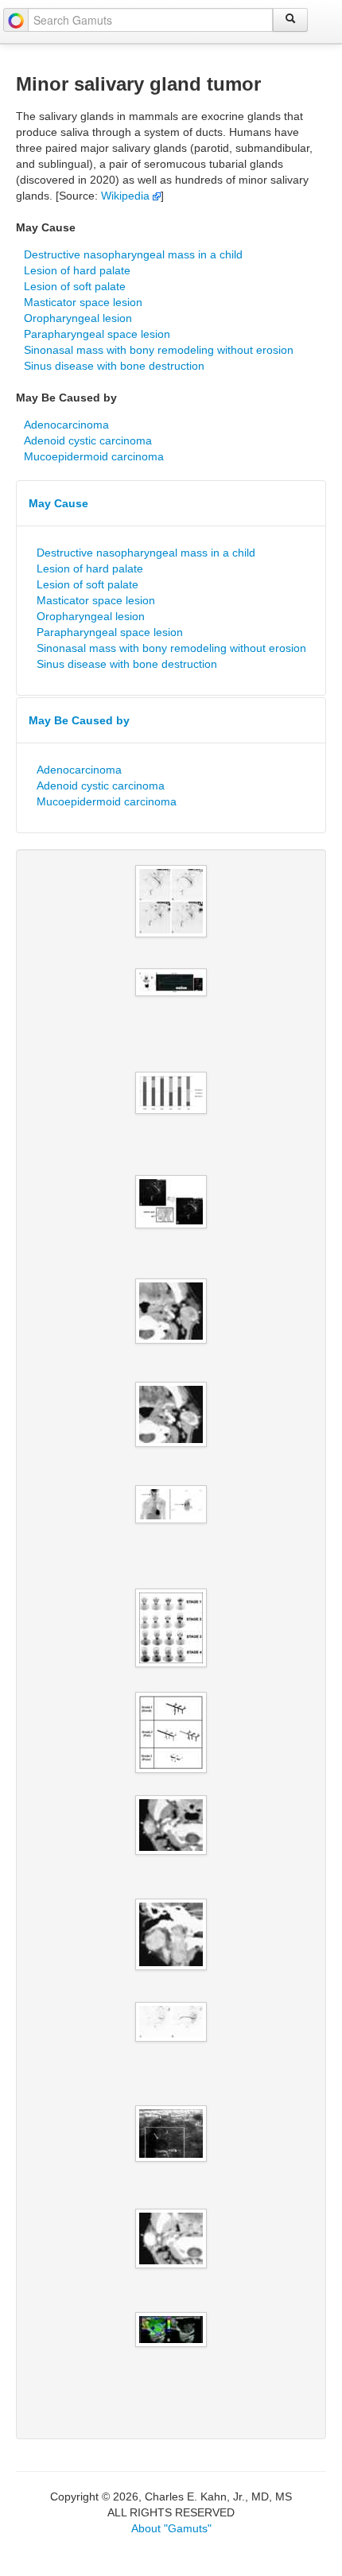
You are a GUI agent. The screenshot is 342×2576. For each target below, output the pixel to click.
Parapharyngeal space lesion (97, 334)
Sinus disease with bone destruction (114, 366)
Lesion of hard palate (77, 270)
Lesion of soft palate (75, 286)
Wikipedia (127, 196)
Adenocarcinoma (66, 425)
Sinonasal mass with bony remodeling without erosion (159, 350)
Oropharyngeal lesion (78, 318)
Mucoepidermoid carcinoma (94, 456)
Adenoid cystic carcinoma (88, 440)
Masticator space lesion (83, 302)
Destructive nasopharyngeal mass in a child (133, 254)
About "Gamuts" (171, 2528)
